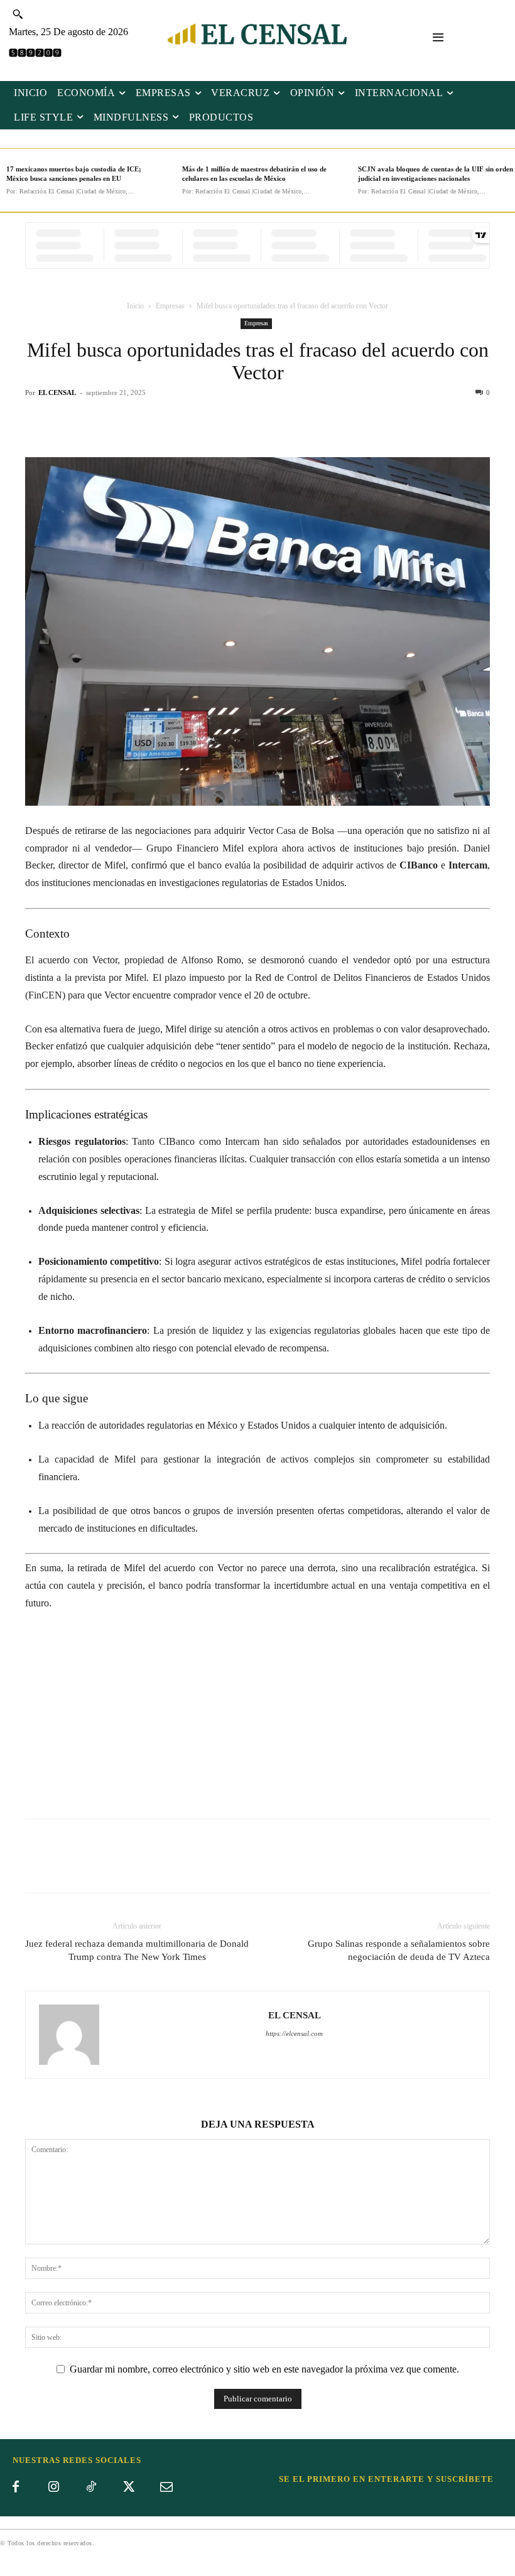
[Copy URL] (301, 421)
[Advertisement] (257, 1716)
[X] (243, 421)
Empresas (170, 306)
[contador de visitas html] (35, 54)
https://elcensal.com (294, 2033)
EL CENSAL (57, 392)
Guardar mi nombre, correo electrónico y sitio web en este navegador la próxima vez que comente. (264, 2369)
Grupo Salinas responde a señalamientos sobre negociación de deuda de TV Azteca (399, 1950)
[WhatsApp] (272, 421)
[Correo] (166, 2487)
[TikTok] (91, 2487)
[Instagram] (53, 2487)
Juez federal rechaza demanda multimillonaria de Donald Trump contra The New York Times (137, 1950)
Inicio (135, 306)
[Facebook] (214, 421)
